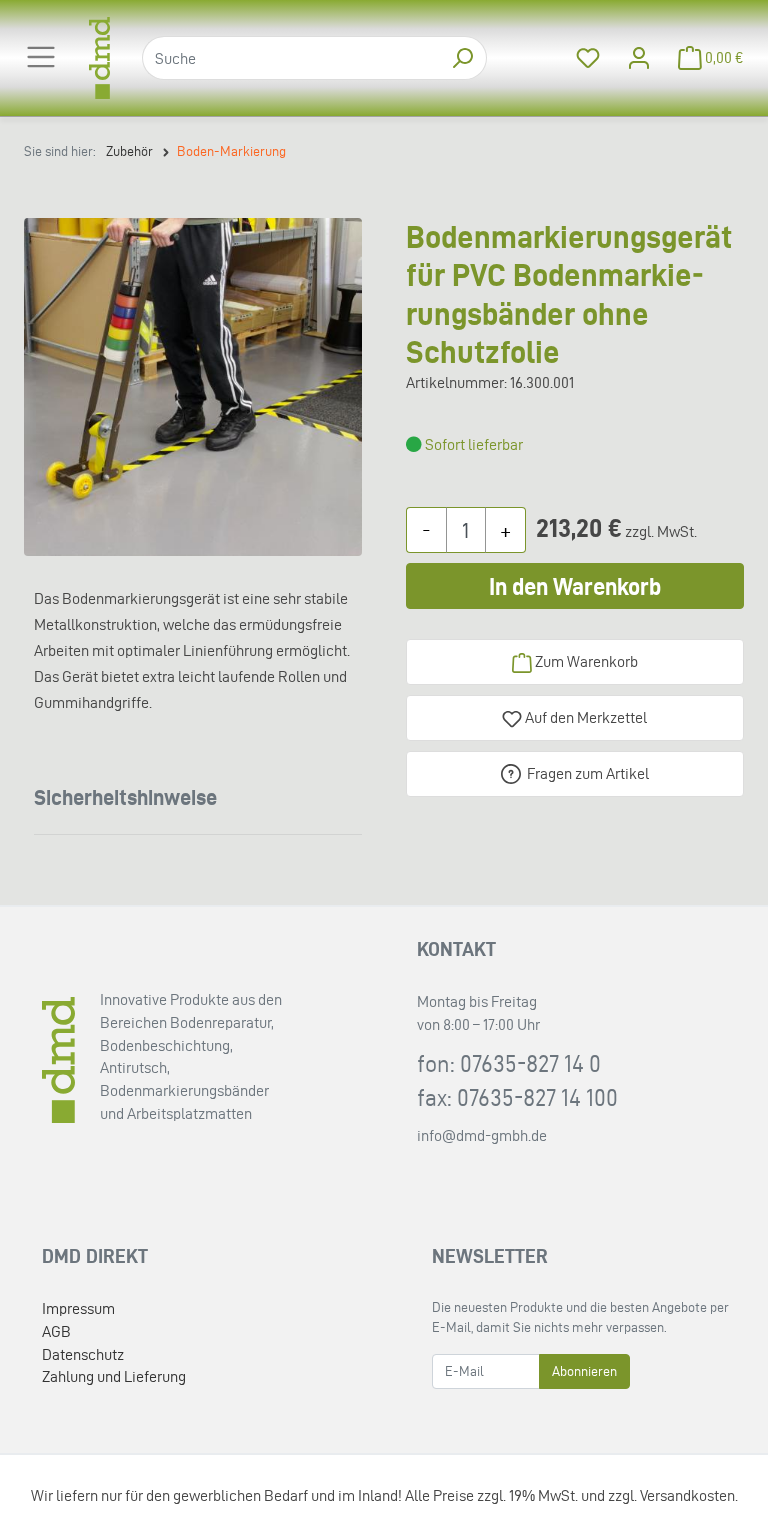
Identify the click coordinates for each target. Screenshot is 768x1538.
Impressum (78, 1308)
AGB (56, 1331)
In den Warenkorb (575, 586)
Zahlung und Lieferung (114, 1376)
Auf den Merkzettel (584, 717)
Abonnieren (584, 1371)
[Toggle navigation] (41, 57)
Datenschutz (83, 1354)
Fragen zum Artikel (588, 773)
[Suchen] (462, 58)
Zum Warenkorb (585, 661)
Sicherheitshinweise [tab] (125, 797)
